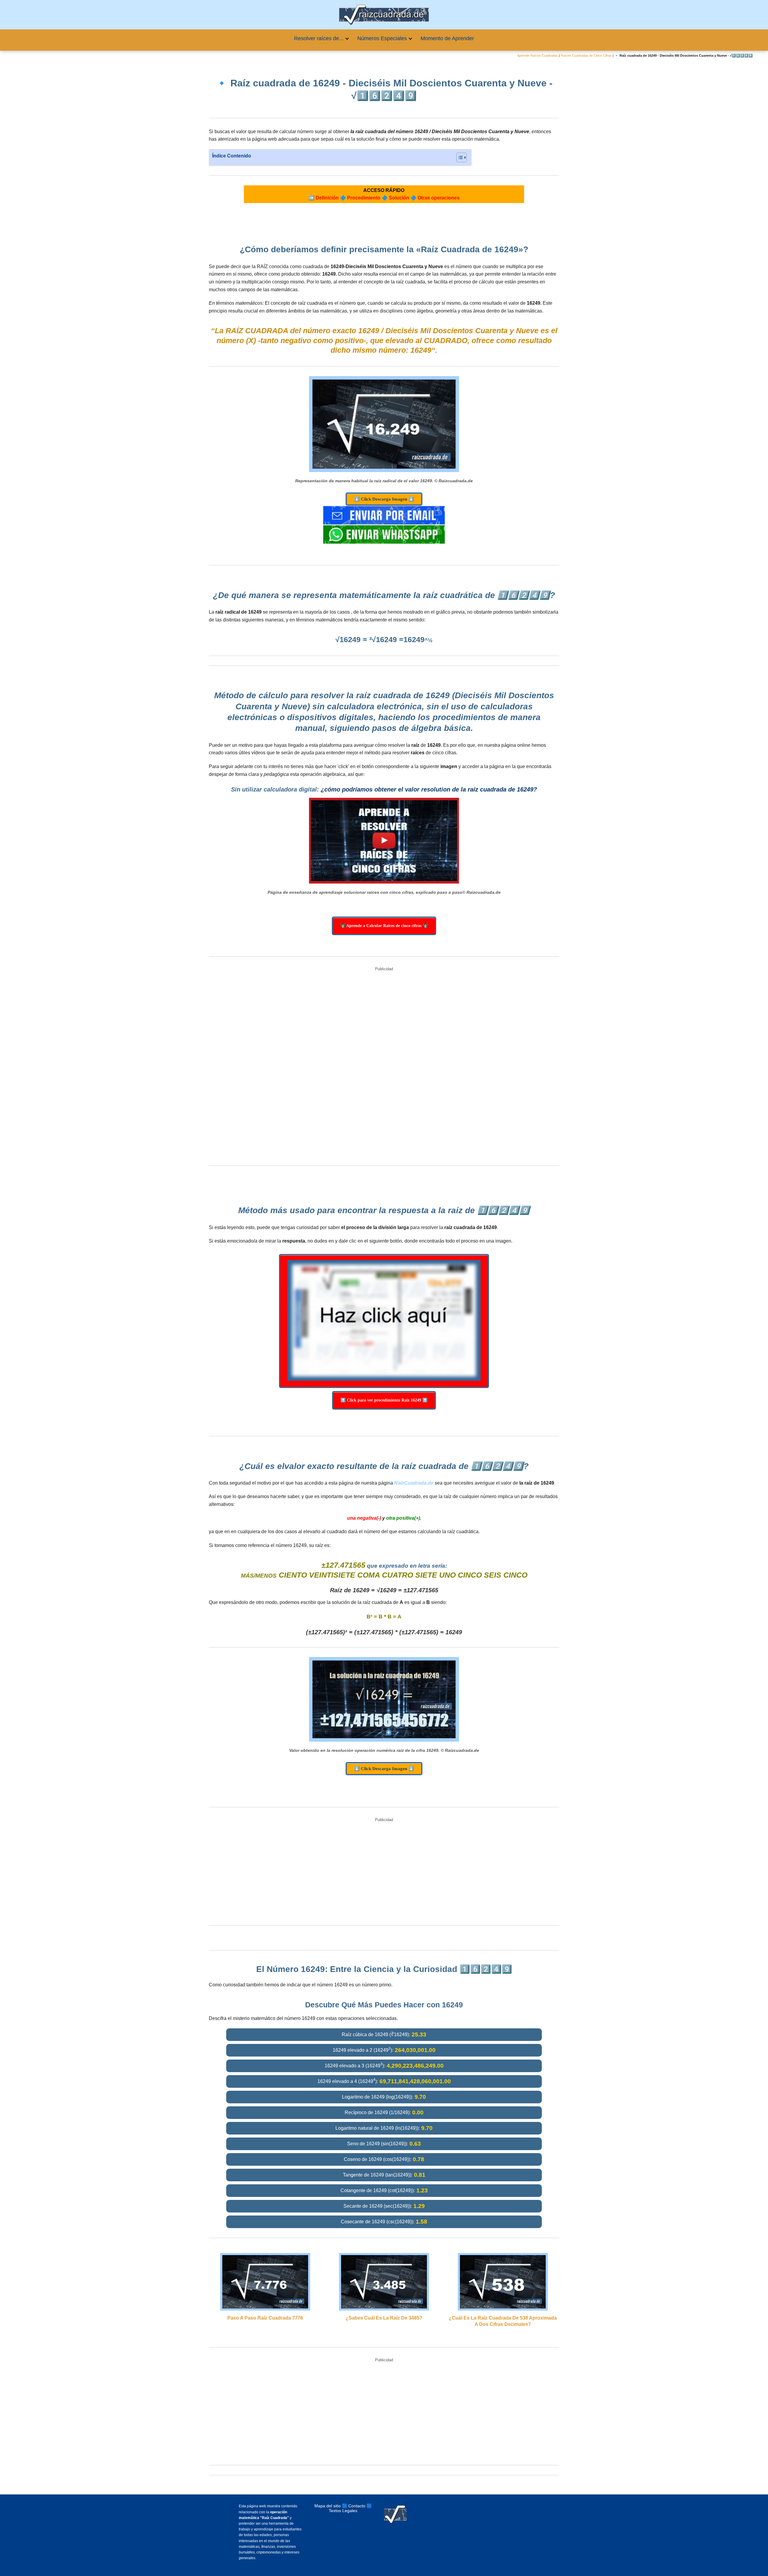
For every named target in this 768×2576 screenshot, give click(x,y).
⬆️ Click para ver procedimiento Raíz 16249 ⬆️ (384, 1400)
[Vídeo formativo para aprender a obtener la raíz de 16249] (384, 841)
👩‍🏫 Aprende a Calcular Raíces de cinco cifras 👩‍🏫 (384, 926)
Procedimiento (364, 198)
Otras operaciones (439, 198)
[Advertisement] (384, 1067)
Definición (327, 198)
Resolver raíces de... (319, 38)
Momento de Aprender (447, 38)
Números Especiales (382, 38)
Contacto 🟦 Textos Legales (350, 2508)
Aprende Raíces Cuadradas (538, 55)
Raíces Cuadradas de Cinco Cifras (586, 55)
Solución (399, 198)
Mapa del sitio (328, 2506)
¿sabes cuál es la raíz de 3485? (384, 2318)
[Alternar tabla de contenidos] (459, 157)
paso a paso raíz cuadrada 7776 (265, 2318)
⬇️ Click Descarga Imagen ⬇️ (384, 499)
